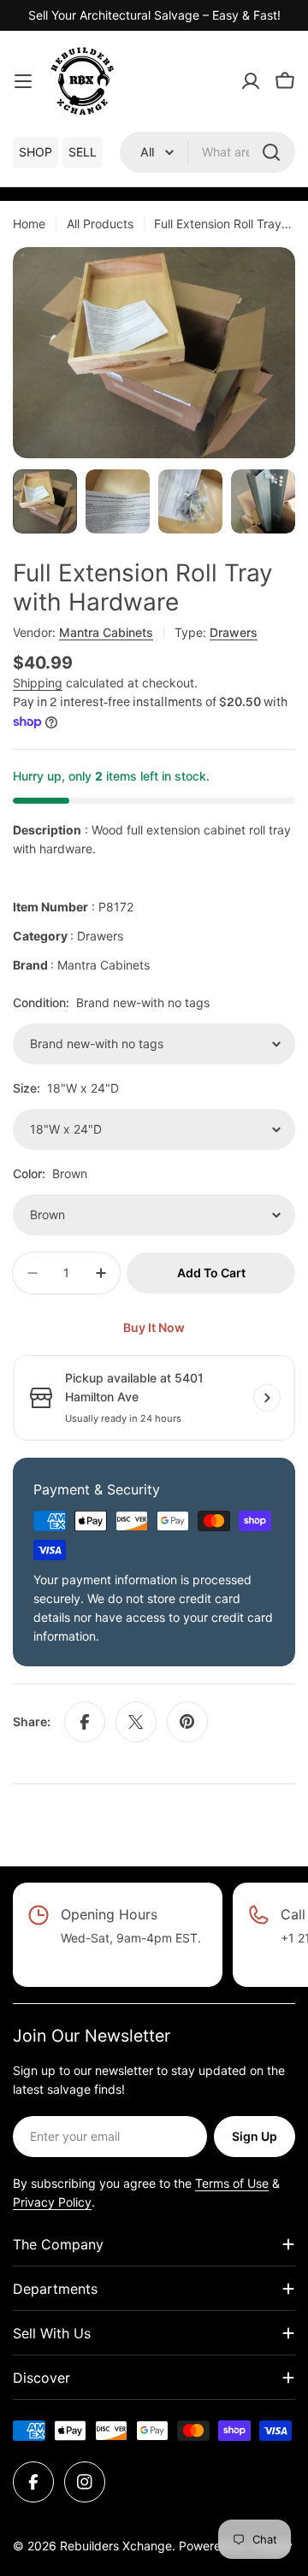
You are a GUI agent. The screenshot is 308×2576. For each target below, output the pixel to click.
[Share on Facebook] (85, 1722)
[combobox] (207, 152)
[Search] (271, 152)
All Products (100, 224)
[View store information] (267, 1398)
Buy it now (154, 1327)
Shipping (38, 683)
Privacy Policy (52, 2202)
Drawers (234, 632)
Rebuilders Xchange (116, 2546)
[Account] (251, 81)
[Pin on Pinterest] (187, 1722)
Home (29, 224)
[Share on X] (136, 1722)
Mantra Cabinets (106, 632)
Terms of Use (232, 2183)
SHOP (36, 152)
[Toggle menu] (23, 81)
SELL (83, 152)
